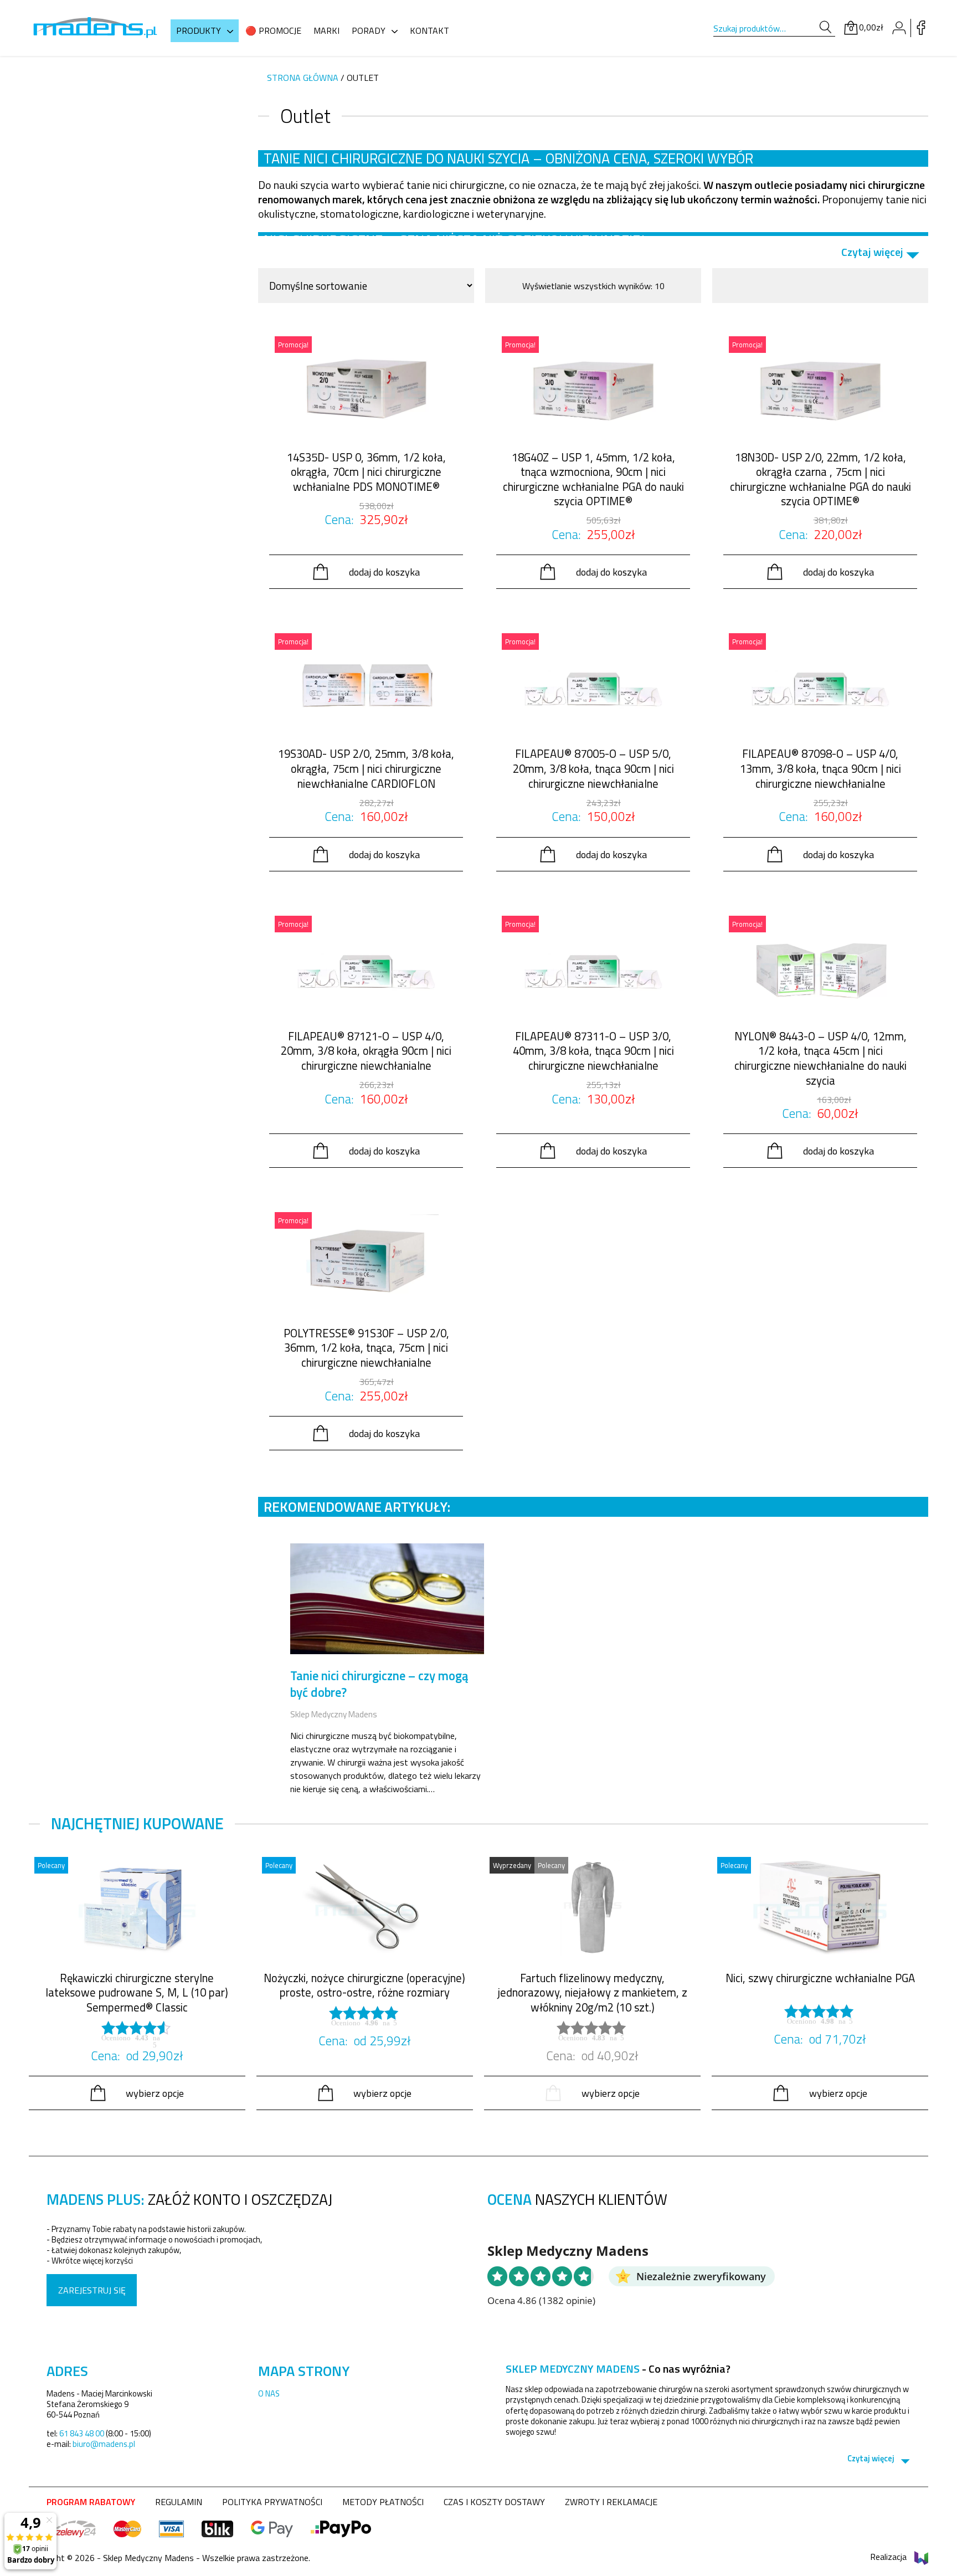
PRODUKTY (199, 30)
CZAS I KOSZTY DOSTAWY (494, 2502)
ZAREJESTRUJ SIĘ (92, 2290)
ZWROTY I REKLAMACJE (611, 2502)
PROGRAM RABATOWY (91, 2502)
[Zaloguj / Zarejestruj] (899, 28)
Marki (326, 30)
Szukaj (825, 27)
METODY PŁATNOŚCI (383, 2502)
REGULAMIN (179, 2502)
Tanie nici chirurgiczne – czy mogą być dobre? (379, 1684)
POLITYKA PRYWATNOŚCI (272, 2502)
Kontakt (429, 30)
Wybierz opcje (155, 2093)
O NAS (269, 2393)
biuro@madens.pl (104, 2444)
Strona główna (303, 78)
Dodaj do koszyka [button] (384, 572)
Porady (369, 30)
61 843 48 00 (82, 2433)
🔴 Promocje (273, 30)
